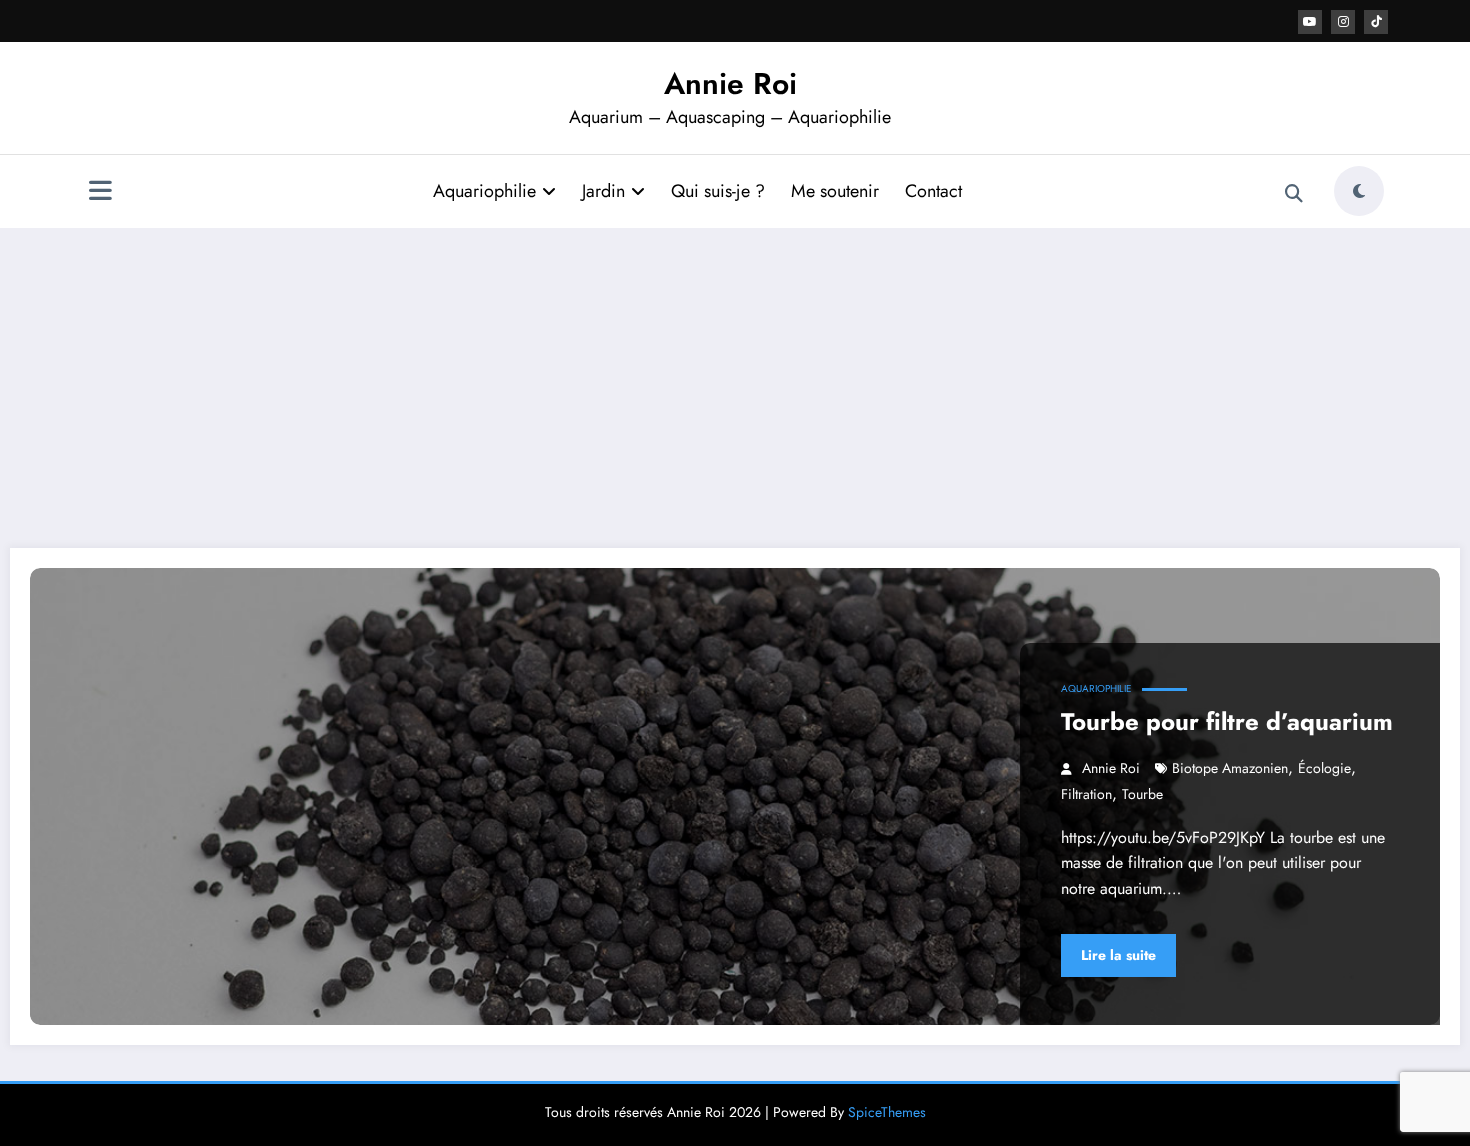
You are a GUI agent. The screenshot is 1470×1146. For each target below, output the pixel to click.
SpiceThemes (887, 1112)
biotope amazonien (1230, 768)
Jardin (603, 191)
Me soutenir (835, 191)
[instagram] (1343, 22)
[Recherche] (1294, 194)
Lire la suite (1118, 955)
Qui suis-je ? (718, 191)
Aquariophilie (484, 191)
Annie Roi (730, 83)
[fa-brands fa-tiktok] (1376, 22)
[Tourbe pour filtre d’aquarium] (735, 796)
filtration (1086, 794)
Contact (933, 191)
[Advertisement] (735, 388)
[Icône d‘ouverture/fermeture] (100, 193)
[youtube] (1310, 22)
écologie (1324, 768)
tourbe (1142, 794)
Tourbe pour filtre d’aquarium (1227, 721)
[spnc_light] (1359, 191)
